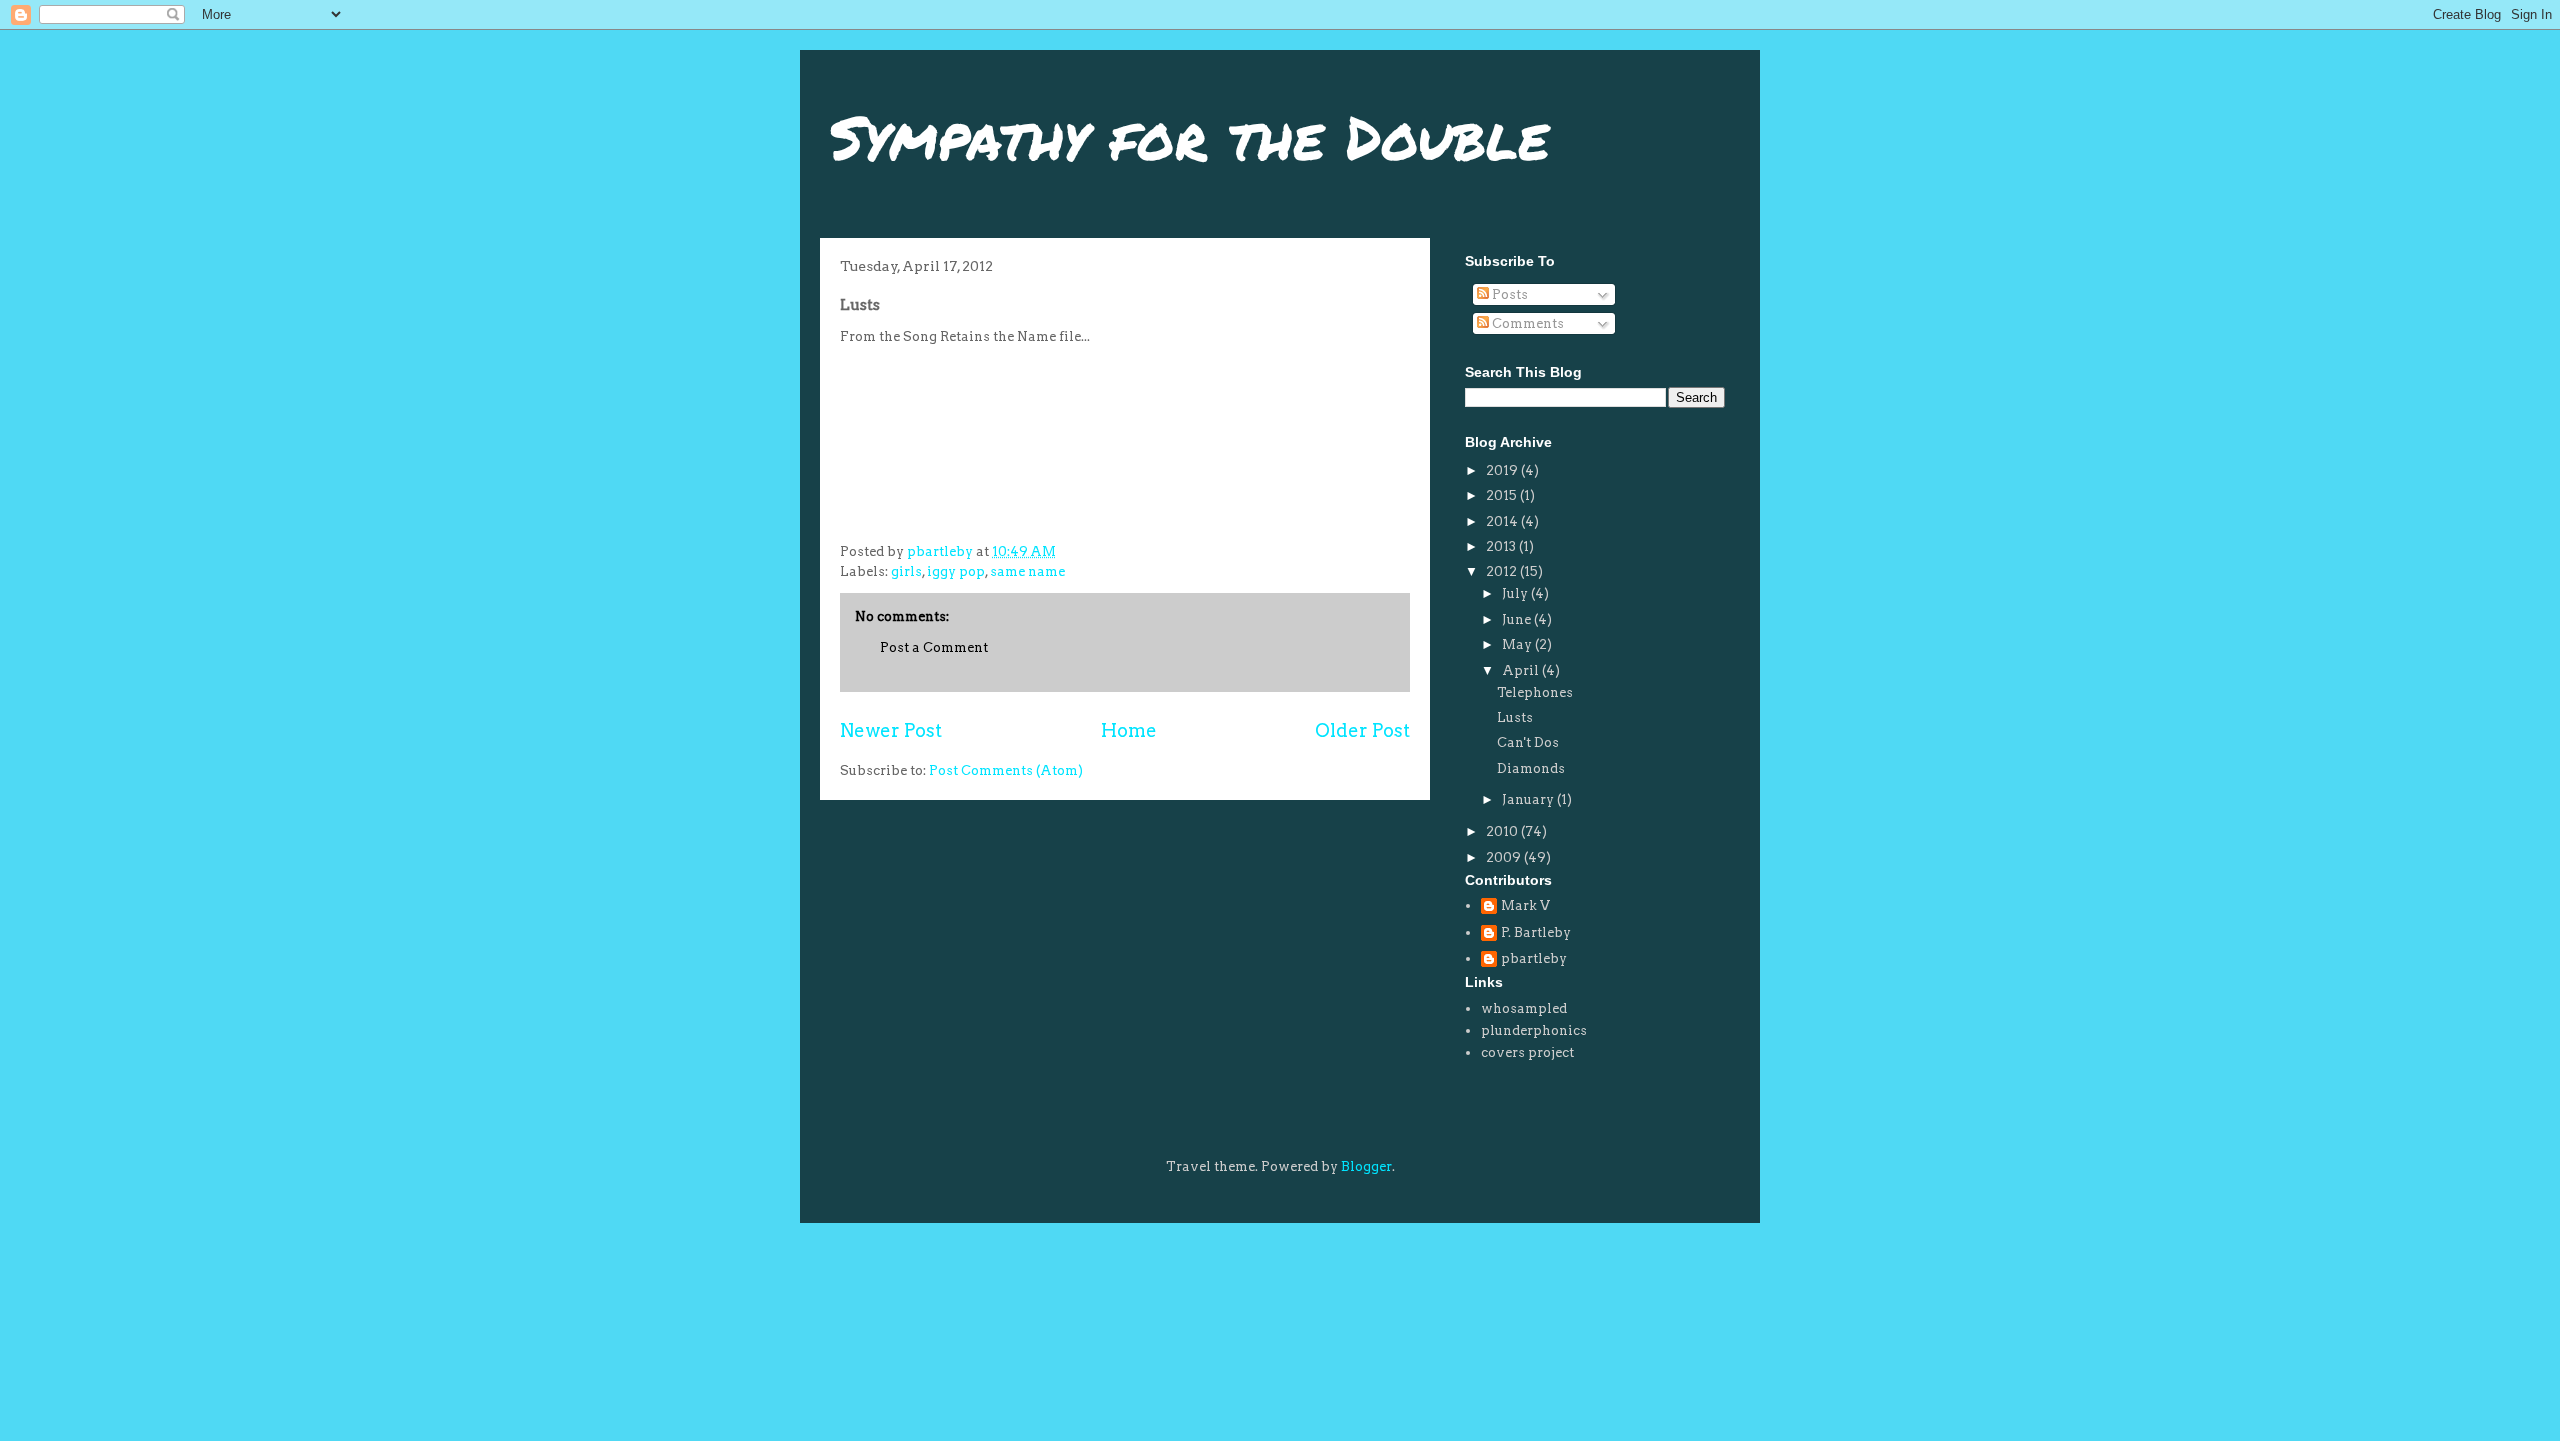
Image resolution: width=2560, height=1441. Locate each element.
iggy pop (956, 571)
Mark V (1525, 905)
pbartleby (1534, 958)
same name (1027, 571)
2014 (1503, 521)
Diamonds (1531, 768)
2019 (1503, 470)
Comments (1526, 323)
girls (906, 571)
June (1518, 619)
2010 (1503, 831)
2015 (1503, 495)
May (1518, 644)
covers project (1527, 1052)
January (1529, 799)
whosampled (1524, 1008)
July (1516, 593)
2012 (1503, 571)
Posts (1508, 294)
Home (1129, 730)
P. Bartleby (1536, 932)
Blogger (1366, 1166)
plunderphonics (1534, 1030)
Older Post (1362, 730)
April (1522, 670)
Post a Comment (934, 647)
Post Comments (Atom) (1006, 770)
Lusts (1515, 717)
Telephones (1535, 692)
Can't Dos (1528, 742)
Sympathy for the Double (1189, 136)
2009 (1505, 857)
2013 (1502, 546)
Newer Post (891, 730)
